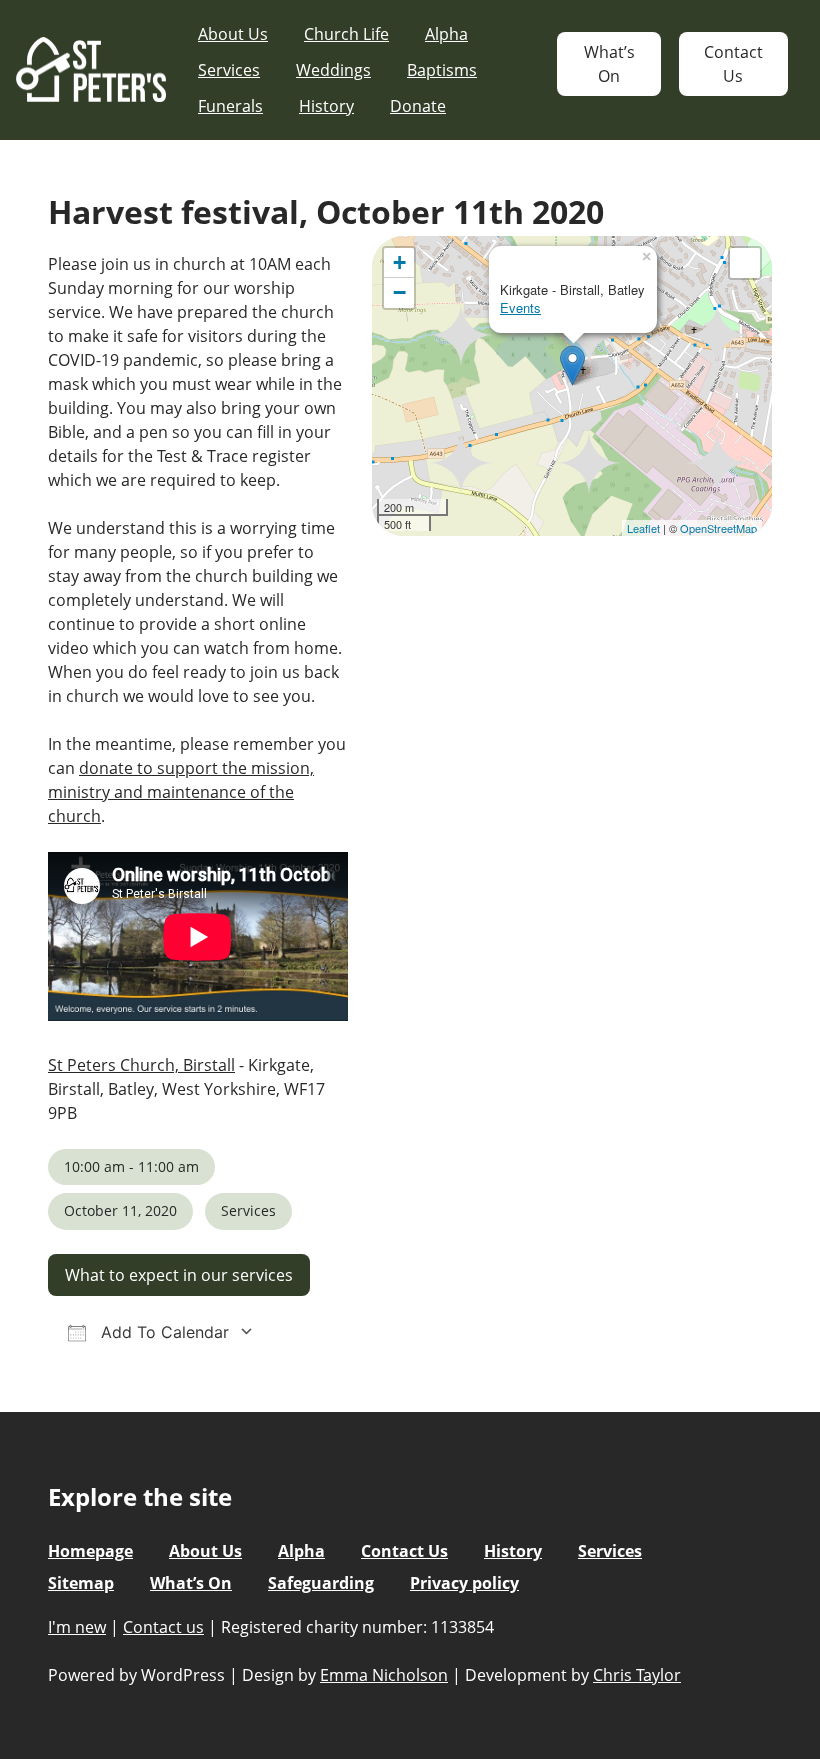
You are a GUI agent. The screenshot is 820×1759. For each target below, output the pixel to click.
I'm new (77, 1627)
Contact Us (733, 64)
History (326, 106)
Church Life (346, 34)
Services (229, 70)
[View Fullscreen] (745, 263)
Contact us (163, 1627)
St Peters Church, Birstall (141, 1065)
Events (520, 307)
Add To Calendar (162, 1332)
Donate (418, 106)
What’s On (609, 64)
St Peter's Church (91, 70)
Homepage (90, 1551)
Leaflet (643, 528)
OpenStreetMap (718, 528)
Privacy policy (464, 1583)
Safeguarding (321, 1583)
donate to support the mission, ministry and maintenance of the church (181, 792)
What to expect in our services (179, 1275)
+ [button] (399, 262)
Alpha (446, 34)
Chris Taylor (637, 1675)
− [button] (399, 292)
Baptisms (442, 70)
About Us (233, 34)
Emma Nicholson (384, 1675)
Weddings (333, 70)
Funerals (230, 106)
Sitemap (81, 1583)
